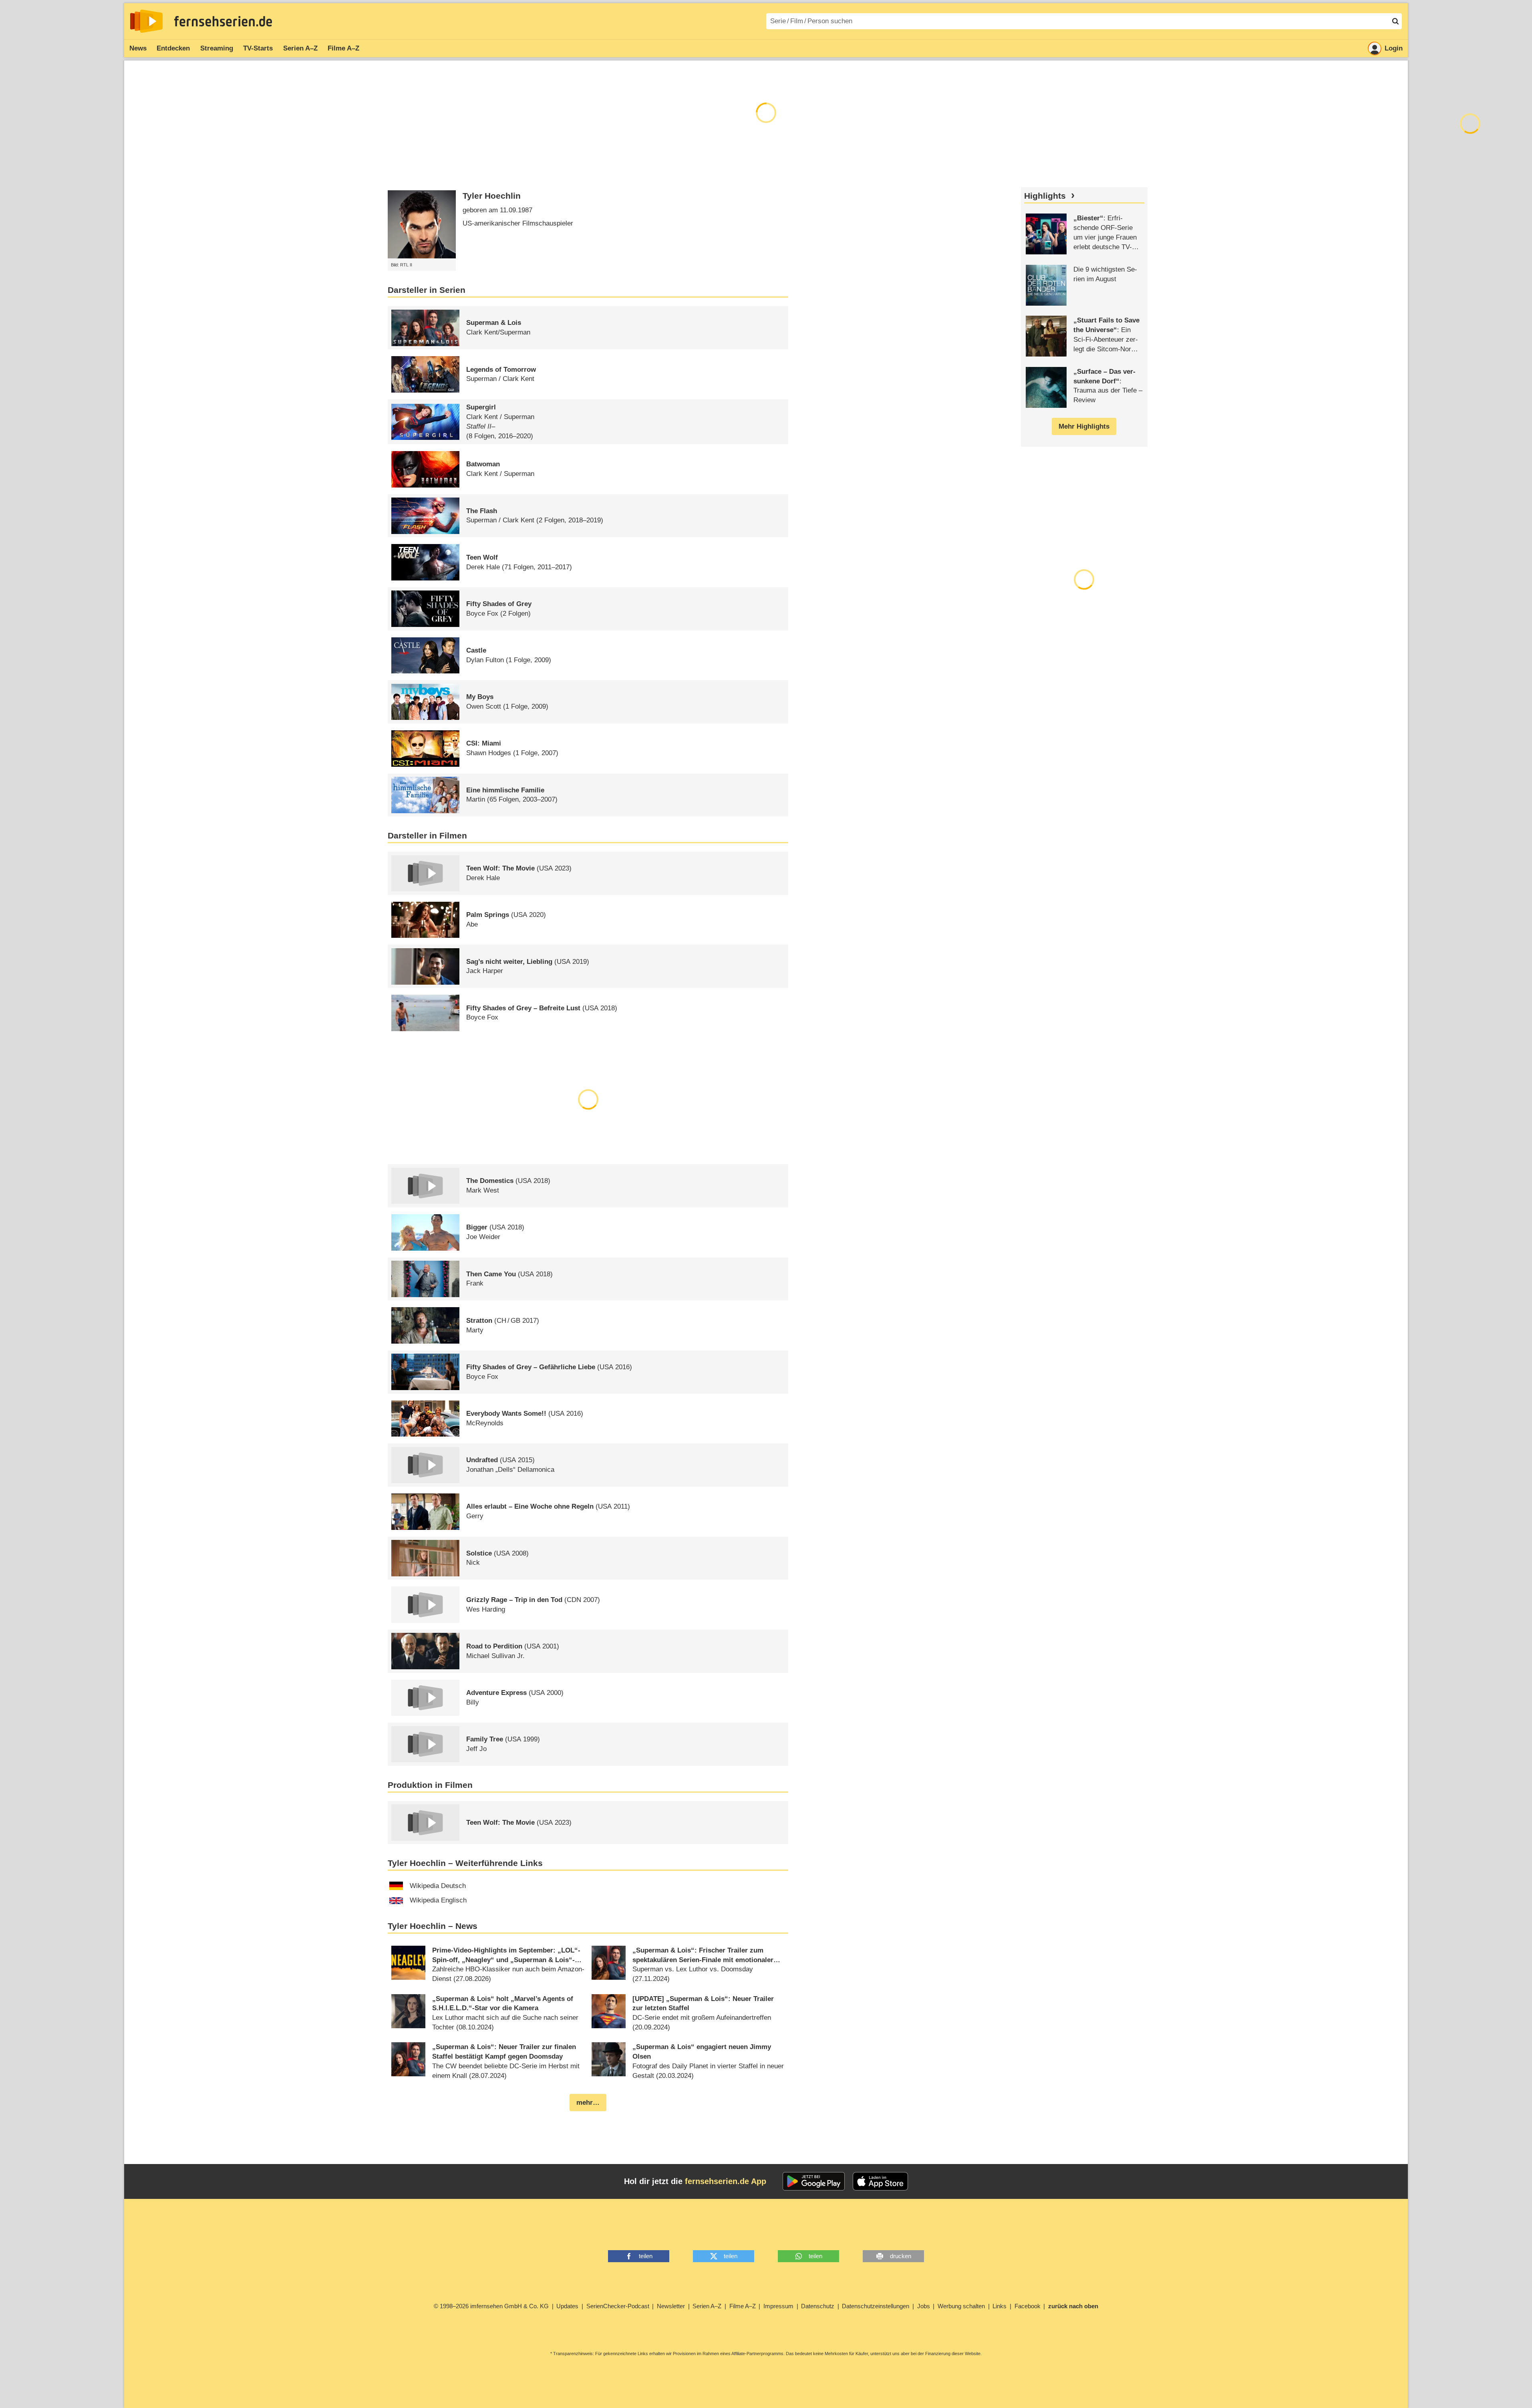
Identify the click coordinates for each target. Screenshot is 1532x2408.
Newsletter (671, 2306)
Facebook (1028, 2306)
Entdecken (173, 48)
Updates (567, 2306)
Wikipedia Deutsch (438, 1886)
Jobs (924, 2306)
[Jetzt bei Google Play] (814, 2181)
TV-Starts (258, 48)
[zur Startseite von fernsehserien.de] (146, 21)
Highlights (1045, 196)
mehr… (588, 2103)
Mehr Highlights (1084, 426)
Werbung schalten (961, 2306)
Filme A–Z (343, 48)
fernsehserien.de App (726, 2181)
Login (1394, 48)
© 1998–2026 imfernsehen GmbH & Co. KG (491, 2306)
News (138, 48)
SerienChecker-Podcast (618, 2306)
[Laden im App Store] (880, 2181)
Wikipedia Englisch (438, 1900)
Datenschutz (818, 2306)
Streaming (217, 48)
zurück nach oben (1073, 2306)
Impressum (778, 2306)
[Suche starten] (1395, 21)
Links (1000, 2306)
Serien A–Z (300, 48)
